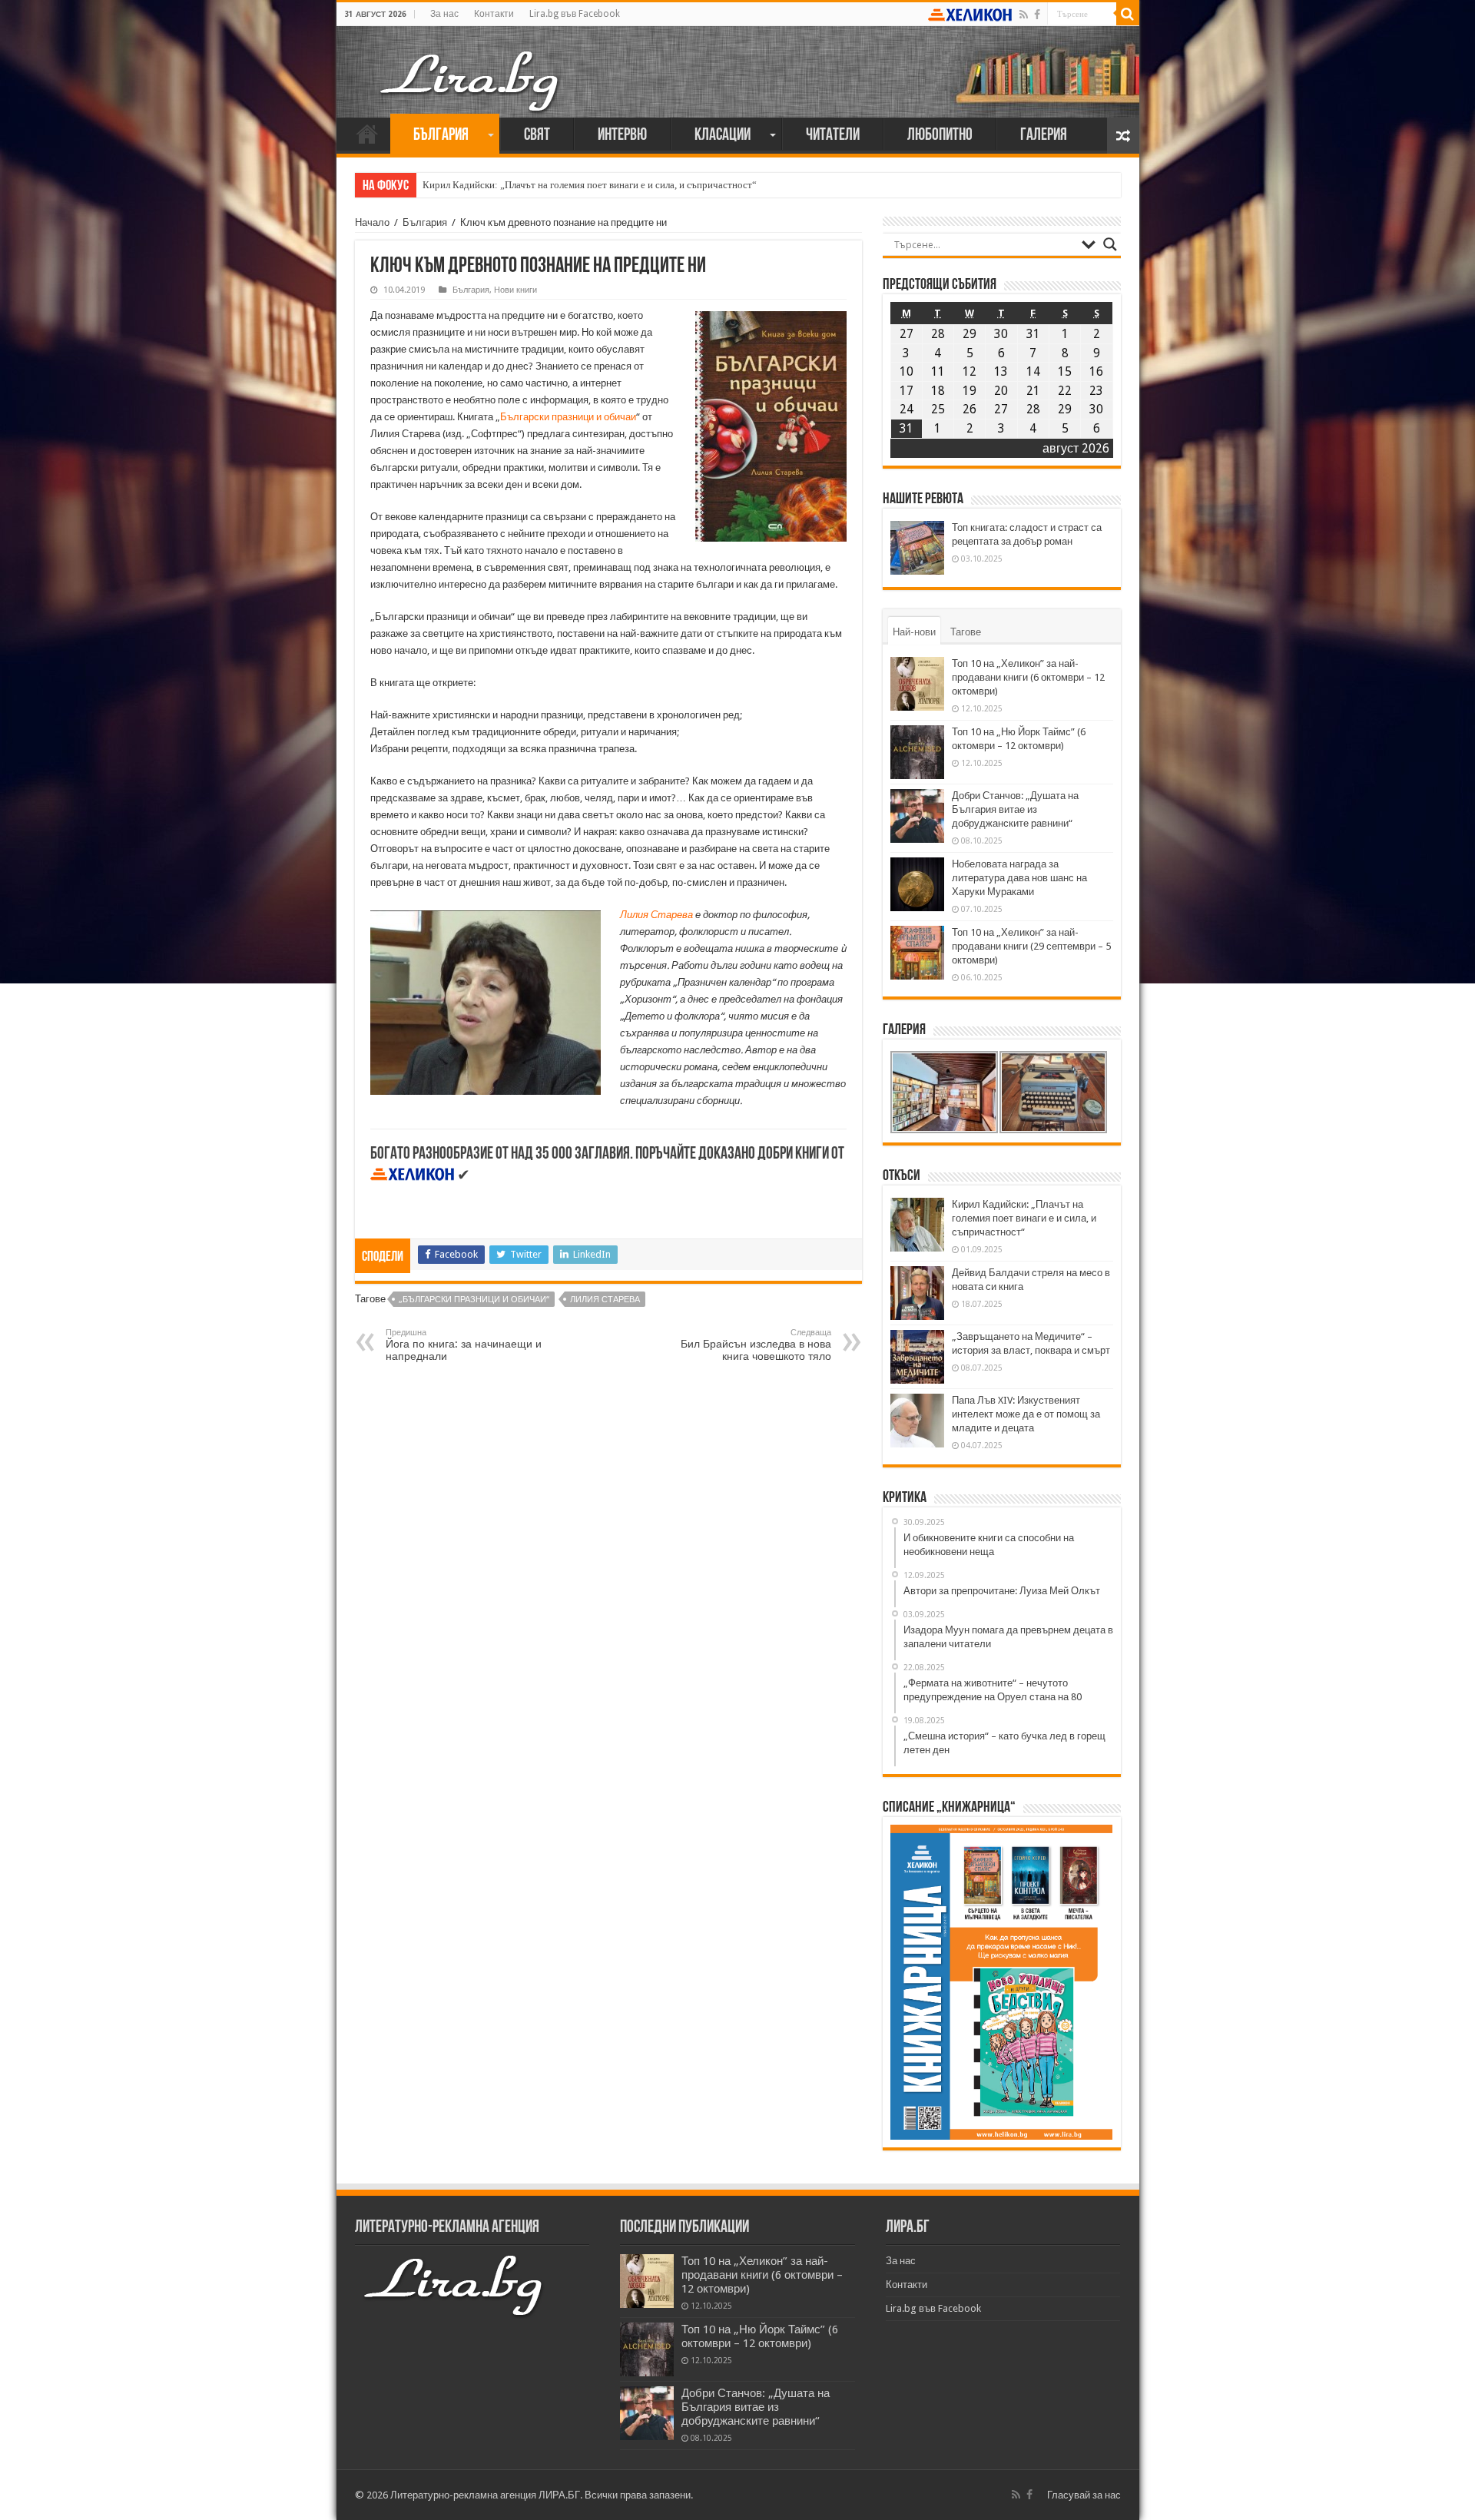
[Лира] (471, 65)
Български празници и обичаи (568, 417)
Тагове (966, 632)
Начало (367, 134)
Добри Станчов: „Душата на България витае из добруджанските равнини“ (1015, 809)
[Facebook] (1037, 15)
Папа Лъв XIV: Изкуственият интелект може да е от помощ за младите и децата (1026, 1414)
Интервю (622, 136)
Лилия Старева (656, 915)
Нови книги (515, 290)
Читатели (833, 136)
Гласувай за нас (1084, 2495)
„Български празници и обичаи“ (474, 1300)
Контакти (494, 14)
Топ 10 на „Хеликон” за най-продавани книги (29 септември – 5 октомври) (1031, 946)
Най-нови (914, 632)
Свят (537, 136)
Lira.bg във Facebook (575, 14)
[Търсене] (1128, 14)
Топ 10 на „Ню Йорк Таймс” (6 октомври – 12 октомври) (760, 2336)
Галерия (1044, 136)
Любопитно (940, 136)
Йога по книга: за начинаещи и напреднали (464, 1345)
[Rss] (1024, 15)
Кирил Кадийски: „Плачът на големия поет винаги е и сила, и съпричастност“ (590, 185)
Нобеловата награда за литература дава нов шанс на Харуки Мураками (1019, 878)
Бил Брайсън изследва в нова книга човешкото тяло (756, 1345)
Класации (723, 136)
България (441, 136)
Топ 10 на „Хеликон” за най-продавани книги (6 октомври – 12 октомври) (1028, 677)
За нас (444, 14)
